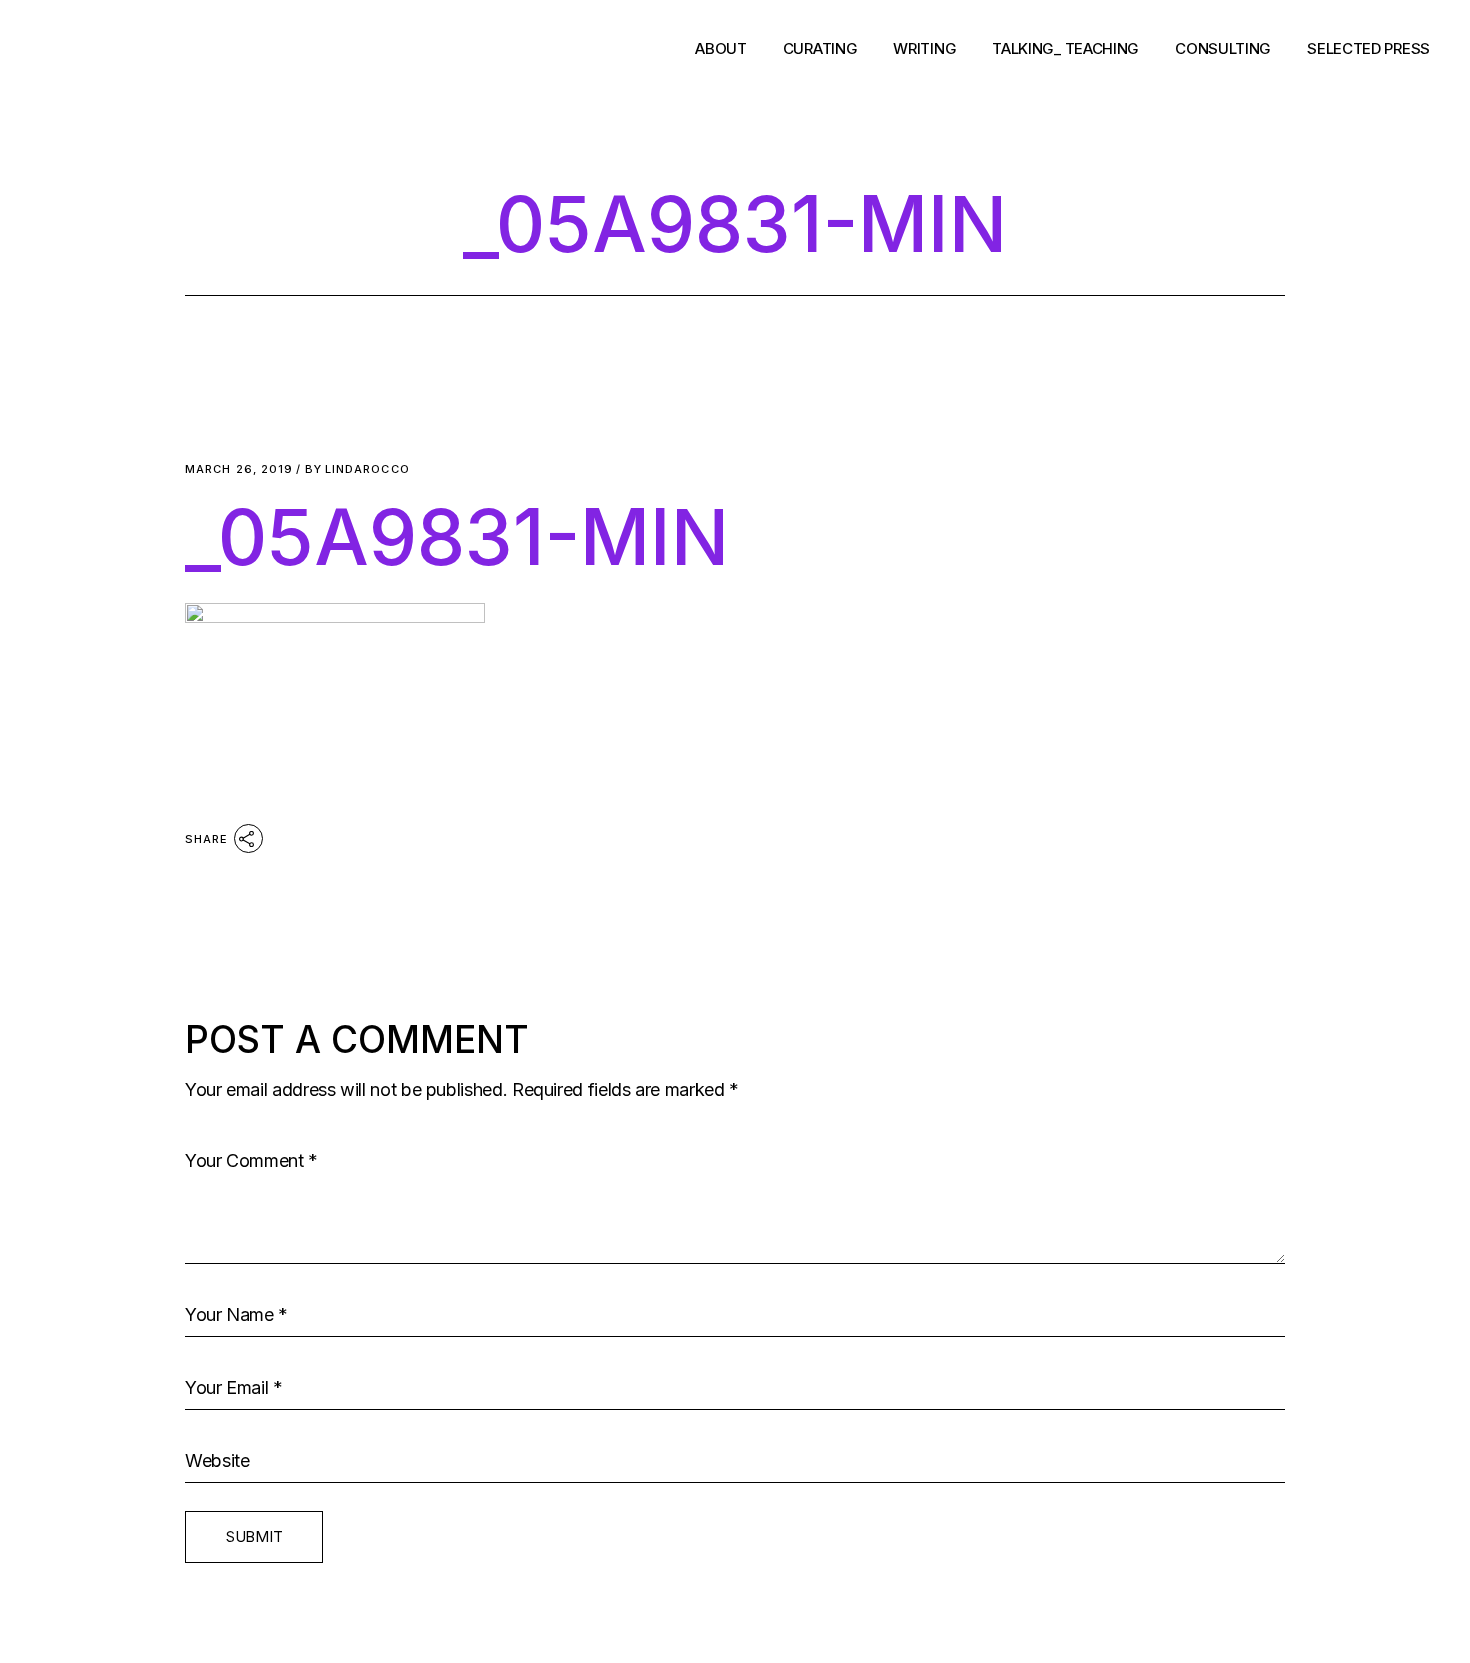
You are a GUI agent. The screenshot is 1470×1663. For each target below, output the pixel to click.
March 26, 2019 (239, 469)
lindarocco (357, 469)
